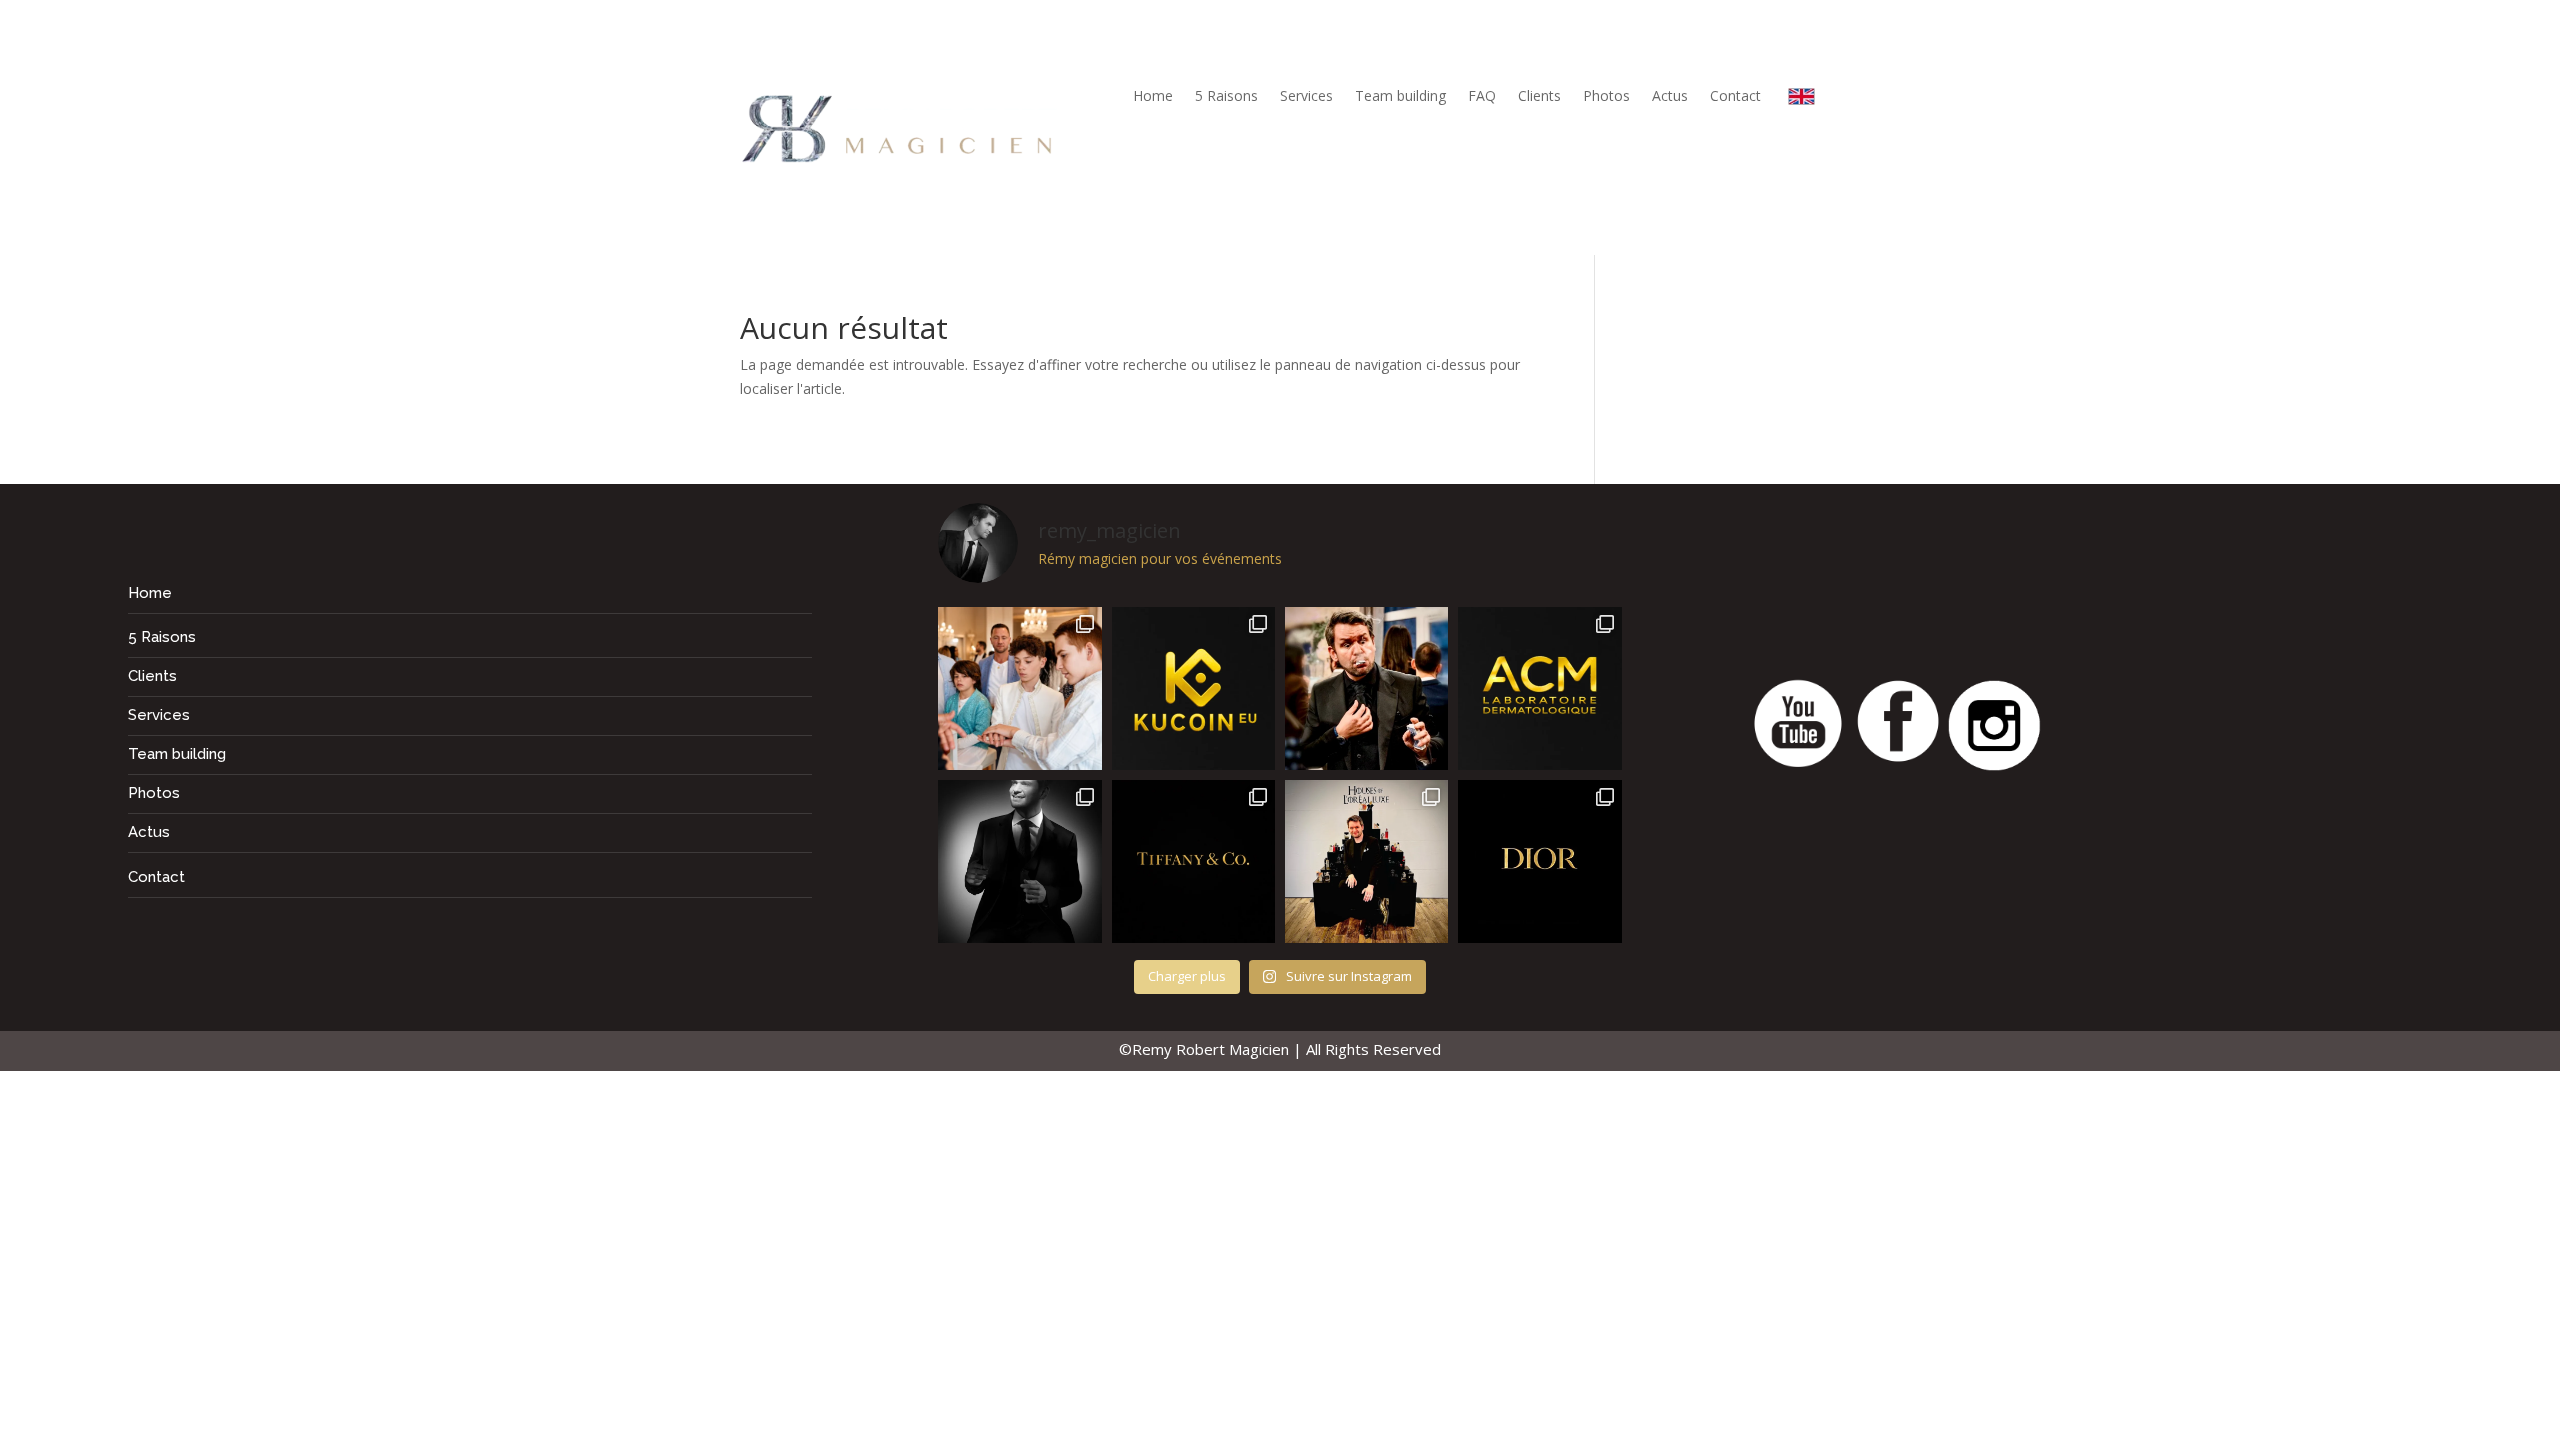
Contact (1735, 97)
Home (1153, 97)
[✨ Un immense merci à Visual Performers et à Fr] (1539, 861)
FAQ (1482, 97)
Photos (1606, 97)
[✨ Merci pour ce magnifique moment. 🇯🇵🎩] (1019, 688)
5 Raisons (1226, 97)
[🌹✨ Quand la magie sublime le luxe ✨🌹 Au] (1366, 861)
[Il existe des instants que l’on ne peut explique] (1366, 688)
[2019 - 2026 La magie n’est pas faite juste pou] (1019, 861)
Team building (1400, 97)
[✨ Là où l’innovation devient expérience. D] (1193, 688)
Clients (1539, 97)
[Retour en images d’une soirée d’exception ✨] (1539, 688)
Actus (1670, 97)
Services (1306, 97)
